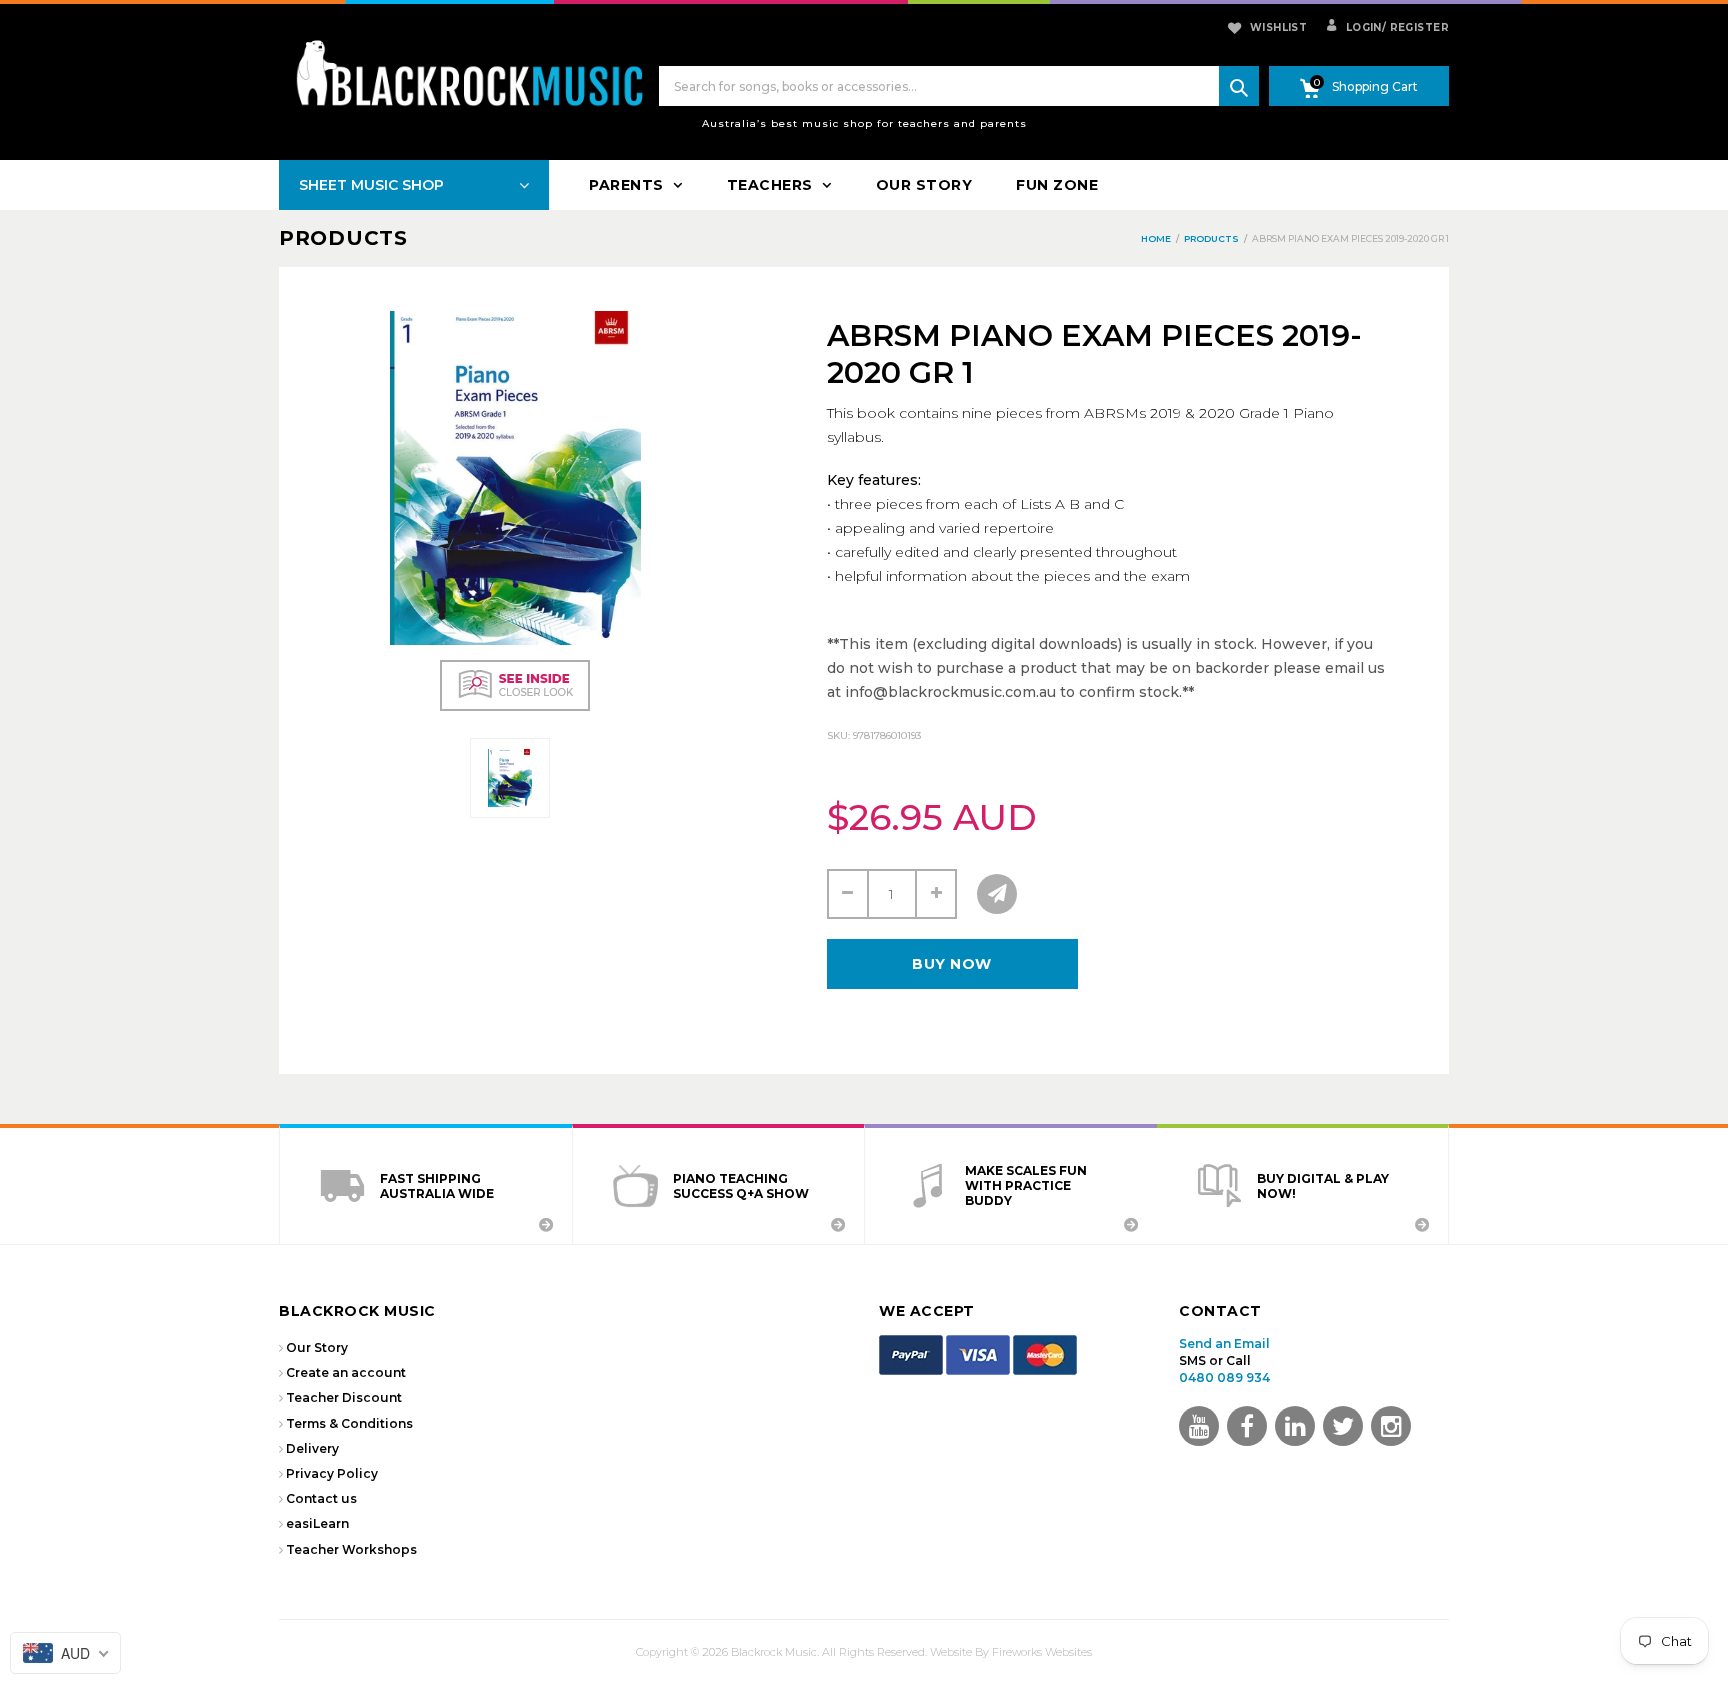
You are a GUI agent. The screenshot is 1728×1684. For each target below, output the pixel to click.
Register (1415, 27)
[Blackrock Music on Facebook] (1247, 1426)
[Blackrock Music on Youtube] (1199, 1426)
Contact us (321, 1498)
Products (343, 238)
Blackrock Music (774, 1652)
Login (1362, 27)
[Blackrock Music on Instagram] (1391, 1426)
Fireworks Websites (1042, 1652)
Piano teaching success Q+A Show (741, 1186)
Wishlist (1278, 27)
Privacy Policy (332, 1473)
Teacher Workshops (351, 1549)
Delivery (312, 1448)
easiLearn (317, 1523)
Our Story (317, 1347)
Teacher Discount (344, 1397)
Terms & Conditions (349, 1423)
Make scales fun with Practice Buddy (1026, 1185)
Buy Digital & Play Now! (1323, 1186)
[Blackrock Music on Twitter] (1295, 1426)
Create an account (346, 1372)
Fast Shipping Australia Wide (437, 1186)
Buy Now (952, 964)
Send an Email (1224, 1343)
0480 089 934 (1224, 1377)
